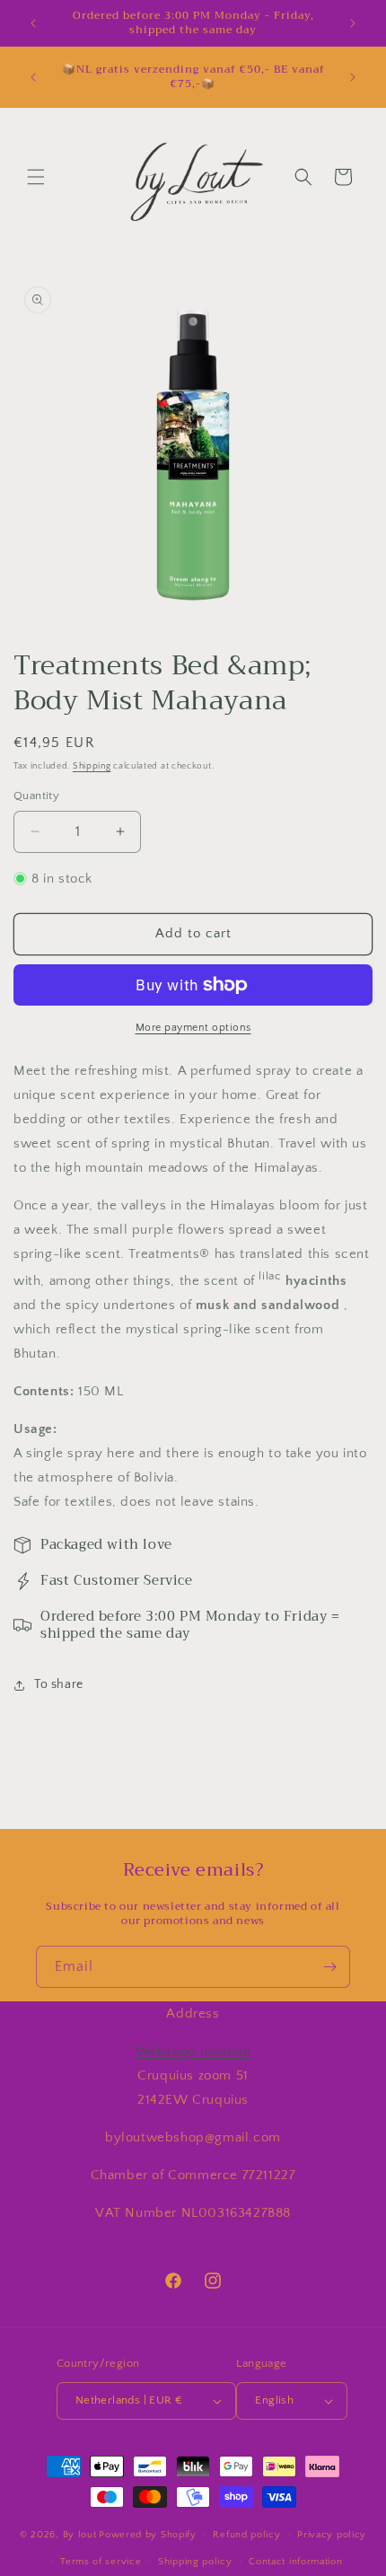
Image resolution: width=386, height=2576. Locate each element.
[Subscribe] (329, 1967)
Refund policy (246, 2535)
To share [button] (59, 1684)
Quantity (36, 796)
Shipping (92, 766)
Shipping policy (195, 2562)
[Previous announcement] (33, 23)
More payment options (193, 1028)
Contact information (295, 2562)
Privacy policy (332, 2535)
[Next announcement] (353, 23)
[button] (36, 177)
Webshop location (193, 2051)
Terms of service (101, 2562)
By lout (80, 2534)
